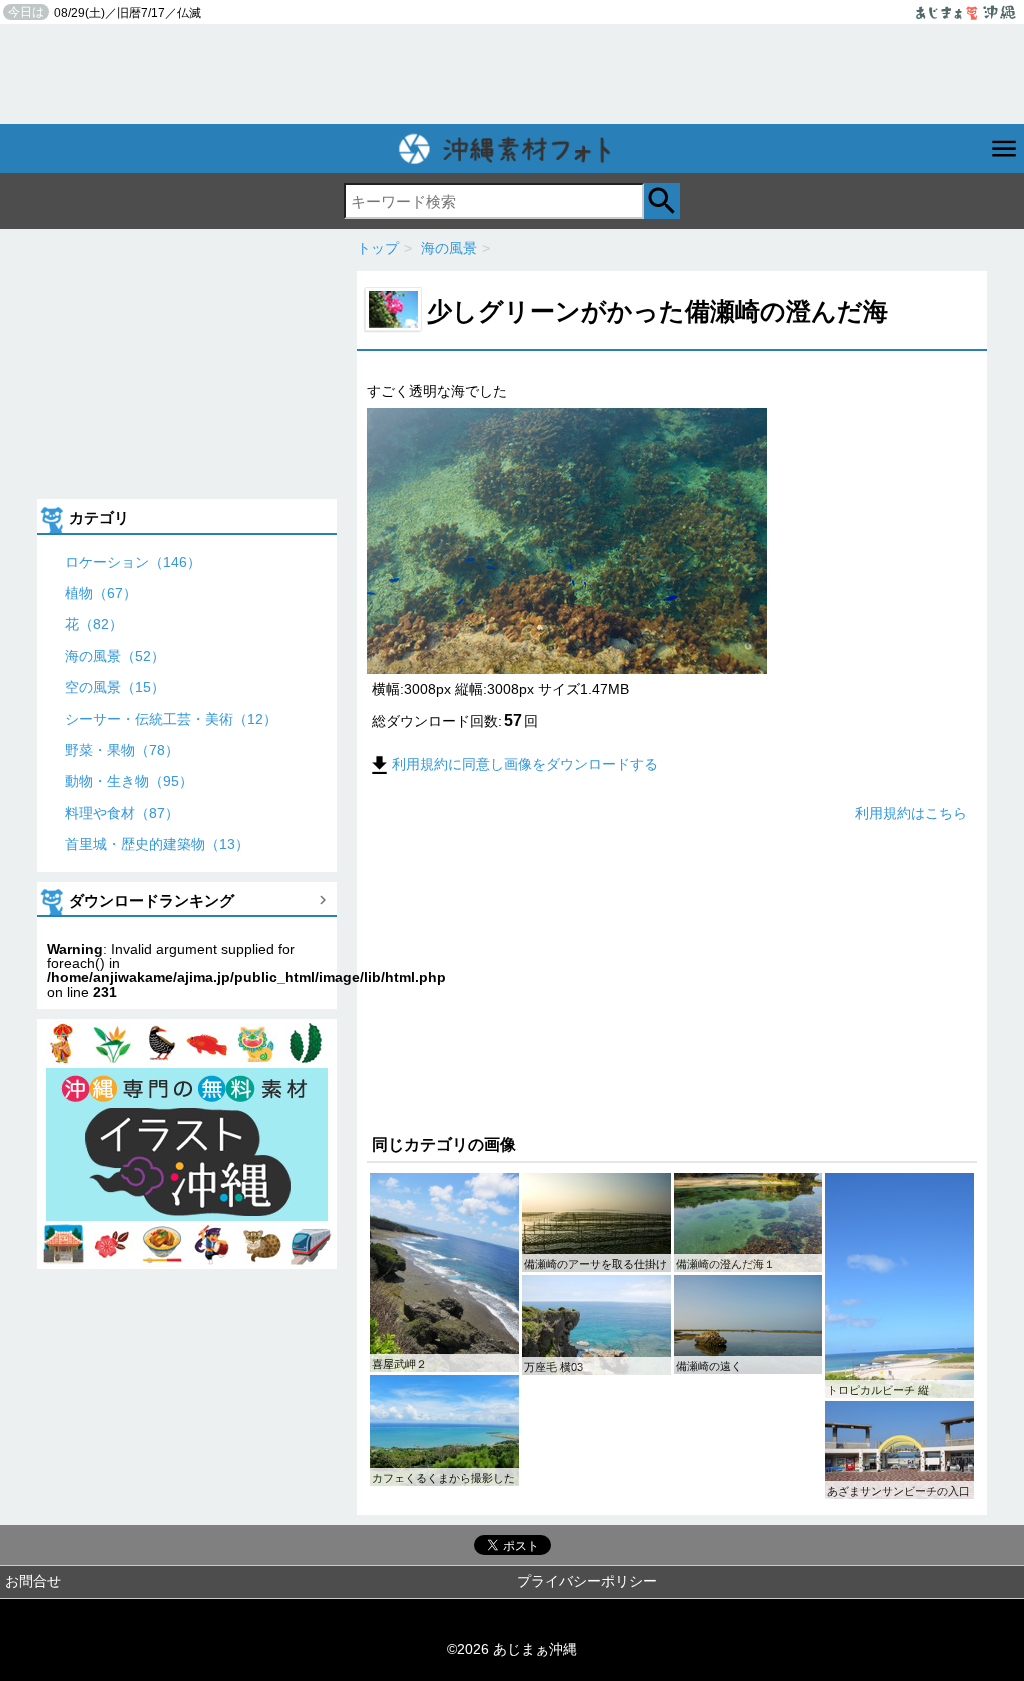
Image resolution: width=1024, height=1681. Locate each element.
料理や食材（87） (122, 813)
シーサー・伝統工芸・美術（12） (171, 719)
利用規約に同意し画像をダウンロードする (525, 764)
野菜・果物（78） (122, 750)
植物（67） (101, 593)
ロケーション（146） (133, 562)
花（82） (94, 624)
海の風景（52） (115, 656)
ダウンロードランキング (151, 900)
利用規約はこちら (911, 813)
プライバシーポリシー (587, 1581)
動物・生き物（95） (129, 781)
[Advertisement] (512, 74)
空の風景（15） (115, 687)
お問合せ (33, 1581)
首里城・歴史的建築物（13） (157, 844)
